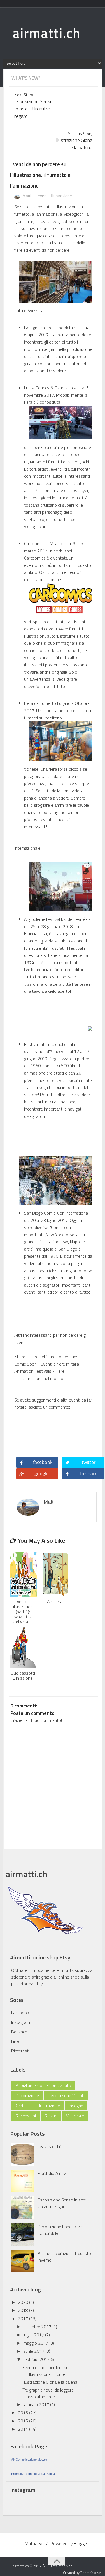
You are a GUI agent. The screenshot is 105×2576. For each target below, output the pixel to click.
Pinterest (20, 2051)
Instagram (21, 2022)
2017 (24, 2318)
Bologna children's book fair (50, 328)
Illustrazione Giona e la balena (50, 2382)
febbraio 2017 (37, 2359)
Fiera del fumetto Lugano (47, 703)
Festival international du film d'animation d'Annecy (50, 1048)
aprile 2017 (34, 2351)
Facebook (20, 2013)
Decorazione (27, 2095)
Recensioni (26, 2116)
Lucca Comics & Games (46, 388)
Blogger (81, 2543)
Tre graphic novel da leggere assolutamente (48, 2393)
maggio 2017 (36, 2343)
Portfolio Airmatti (54, 2173)
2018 (24, 2310)
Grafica (22, 2106)
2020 (24, 2302)
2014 (24, 2429)
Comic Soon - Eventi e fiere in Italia (47, 1364)
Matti (26, 196)
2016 (24, 2413)
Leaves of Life (51, 2146)
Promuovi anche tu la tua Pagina (33, 2474)
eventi (43, 196)
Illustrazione (61, 196)
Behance (19, 2032)
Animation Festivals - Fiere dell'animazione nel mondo (39, 1375)
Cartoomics (35, 543)
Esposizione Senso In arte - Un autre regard (63, 2203)
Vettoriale (75, 2116)
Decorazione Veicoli (66, 2095)
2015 (24, 2421)
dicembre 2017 (38, 2327)
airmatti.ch (47, 33)
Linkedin (18, 2041)
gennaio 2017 (37, 2404)
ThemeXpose (91, 2573)
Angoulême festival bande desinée (56, 919)
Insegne (76, 2106)
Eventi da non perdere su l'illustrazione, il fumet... (46, 2371)
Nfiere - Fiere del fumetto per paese (47, 1357)
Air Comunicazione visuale (29, 2460)
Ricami (51, 2116)
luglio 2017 (34, 2335)
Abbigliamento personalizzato (43, 2085)
